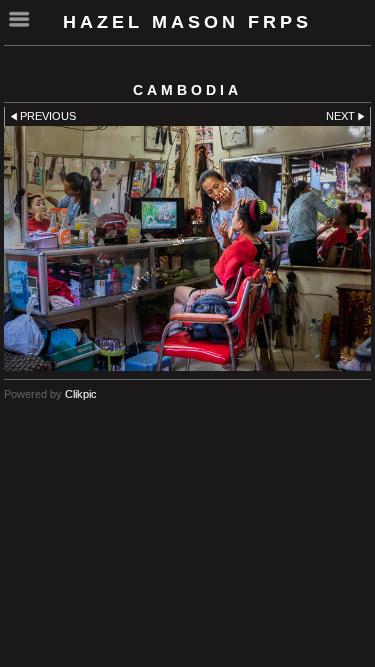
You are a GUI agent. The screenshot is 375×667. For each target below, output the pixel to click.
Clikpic (81, 394)
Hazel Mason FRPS (187, 22)
